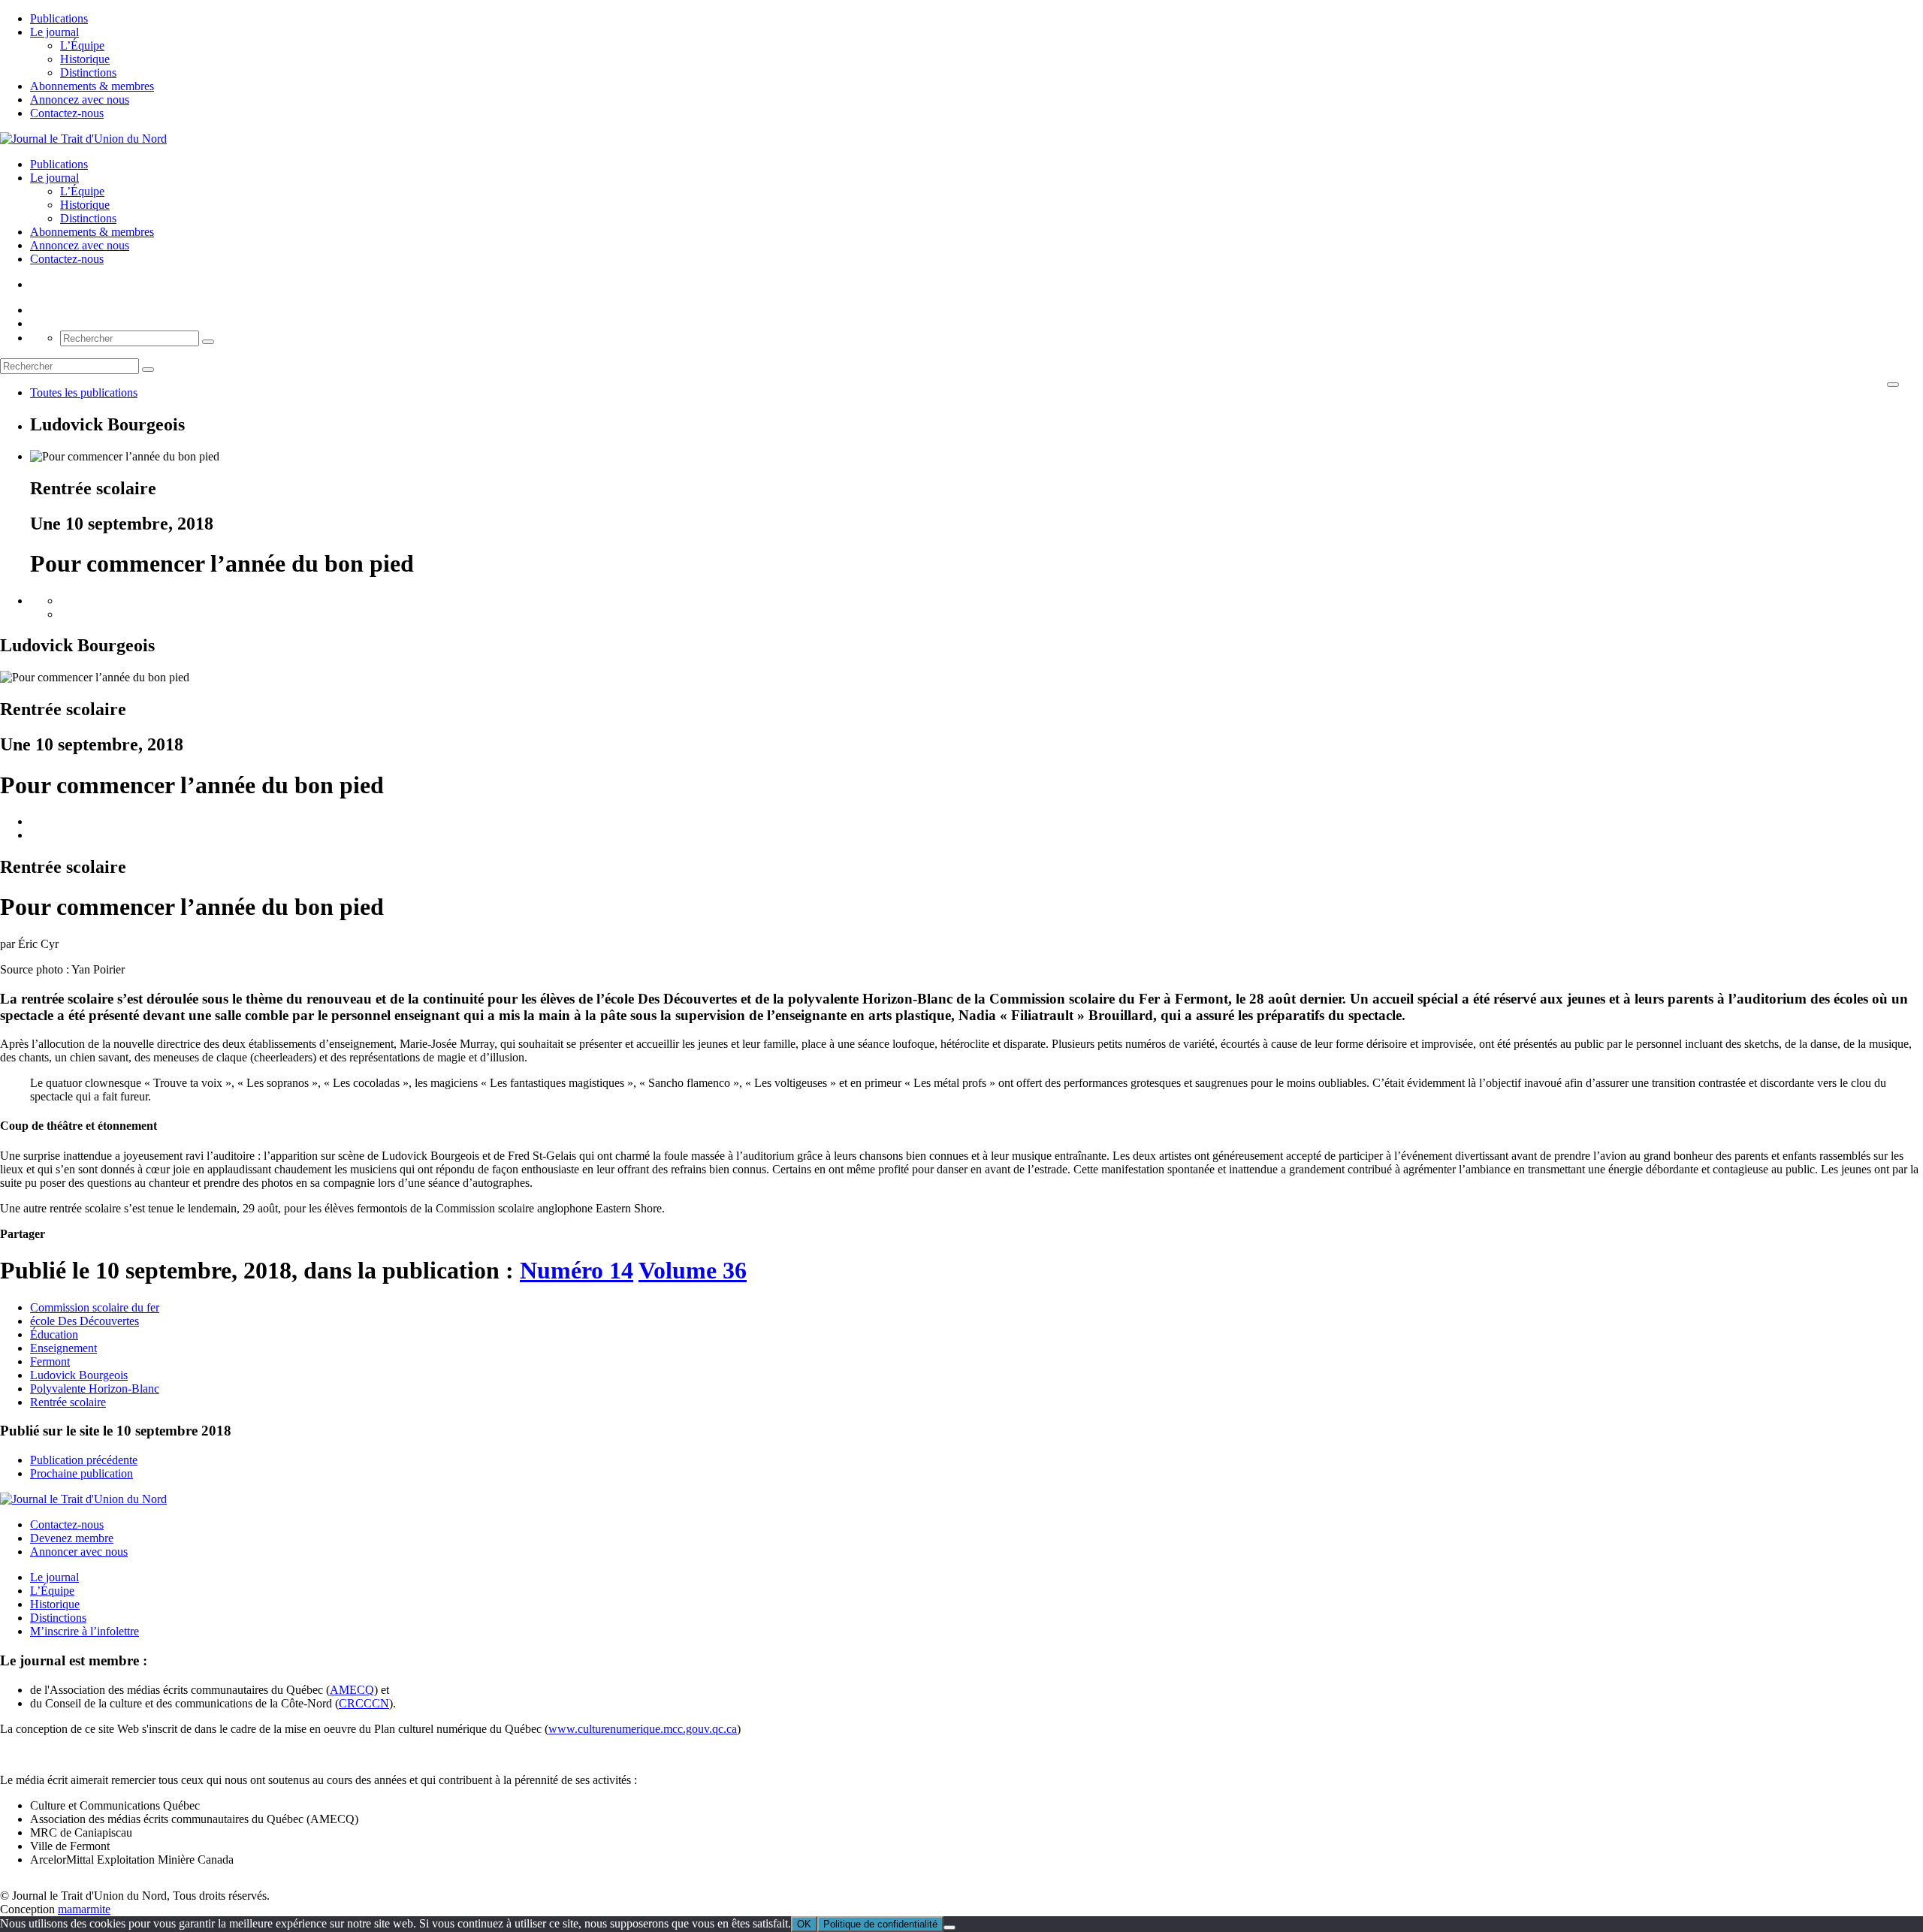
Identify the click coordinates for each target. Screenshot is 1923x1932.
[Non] (949, 1927)
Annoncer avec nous (79, 1552)
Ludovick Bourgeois (79, 1375)
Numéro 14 (577, 1270)
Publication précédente (84, 1460)
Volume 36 (693, 1270)
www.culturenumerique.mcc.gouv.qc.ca (643, 1729)
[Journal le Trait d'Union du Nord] (83, 139)
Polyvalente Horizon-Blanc (95, 1389)
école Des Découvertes (85, 1321)
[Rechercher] (208, 342)
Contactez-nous (67, 113)
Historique (85, 59)
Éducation (54, 1334)
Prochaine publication (82, 1473)
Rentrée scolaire (68, 1402)
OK (804, 1924)
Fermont (50, 1361)
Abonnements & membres (92, 86)
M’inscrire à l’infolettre (85, 1631)
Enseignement (63, 1348)
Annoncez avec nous (80, 100)
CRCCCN (364, 1703)
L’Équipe (82, 45)
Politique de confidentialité (880, 1924)
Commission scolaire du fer (95, 1307)
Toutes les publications (84, 392)
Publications (59, 18)
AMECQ (352, 1690)
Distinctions (88, 72)
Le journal (54, 32)
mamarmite (84, 1909)
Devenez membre (72, 1538)
